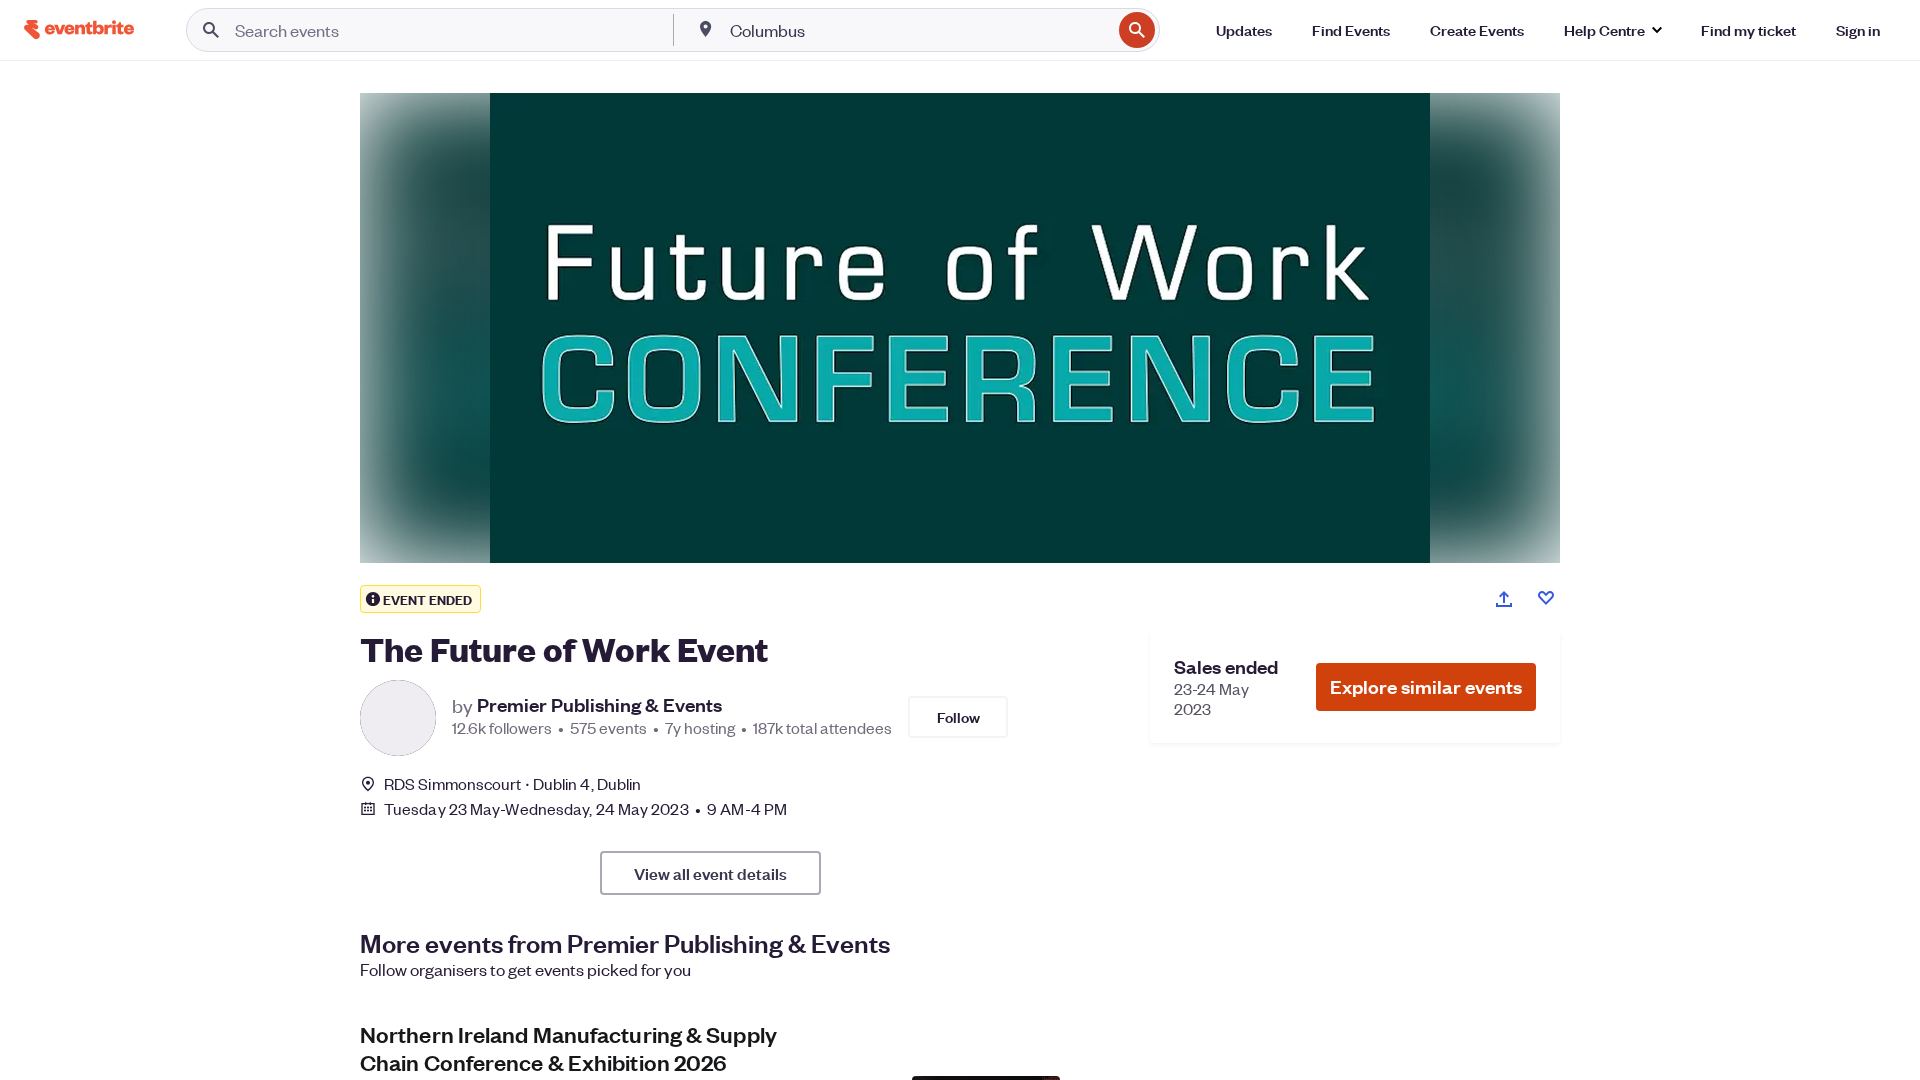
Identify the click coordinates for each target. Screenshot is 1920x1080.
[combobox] (918, 30)
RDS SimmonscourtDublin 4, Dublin (512, 783)
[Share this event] (1504, 599)
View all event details (710, 873)
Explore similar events (1426, 686)
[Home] (79, 29)
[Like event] (1546, 598)
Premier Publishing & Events (599, 705)
